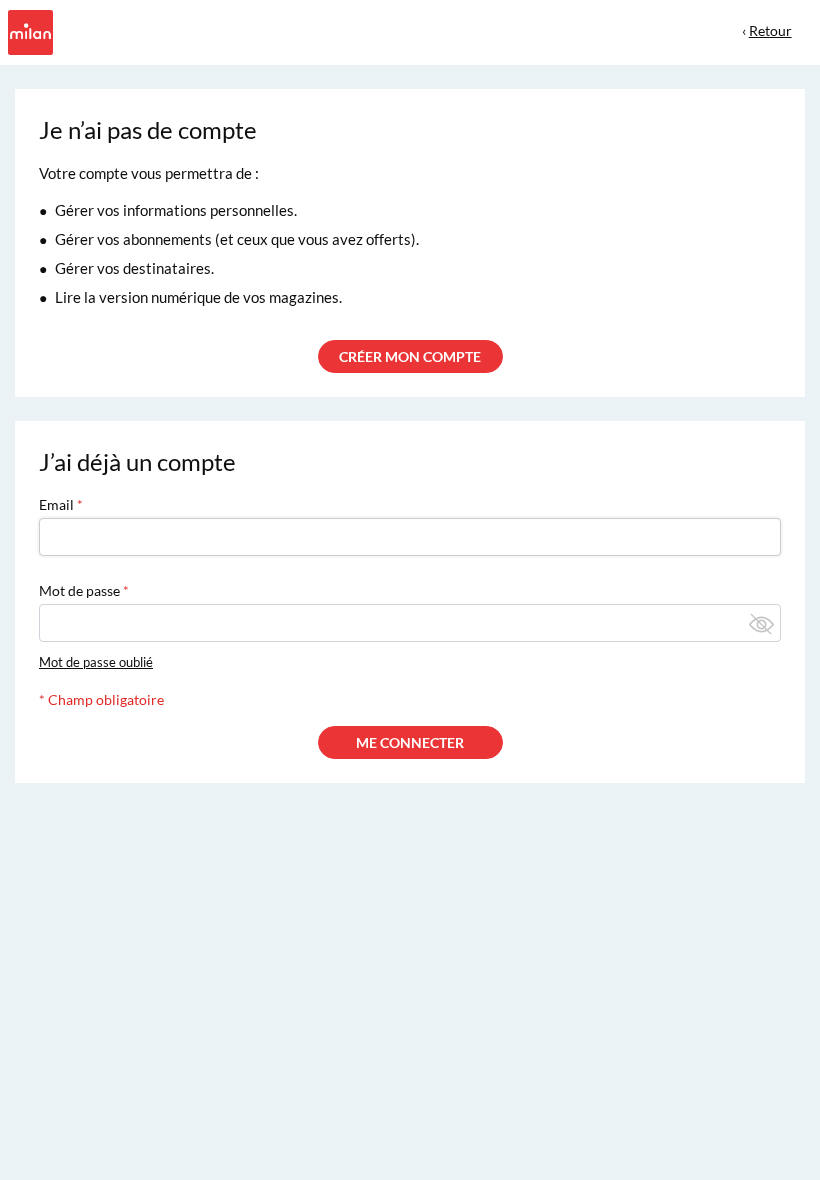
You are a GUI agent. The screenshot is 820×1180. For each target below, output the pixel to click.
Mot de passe (79, 590)
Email (56, 504)
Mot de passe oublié (96, 662)
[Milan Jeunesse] (28, 30)
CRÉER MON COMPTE (410, 356)
